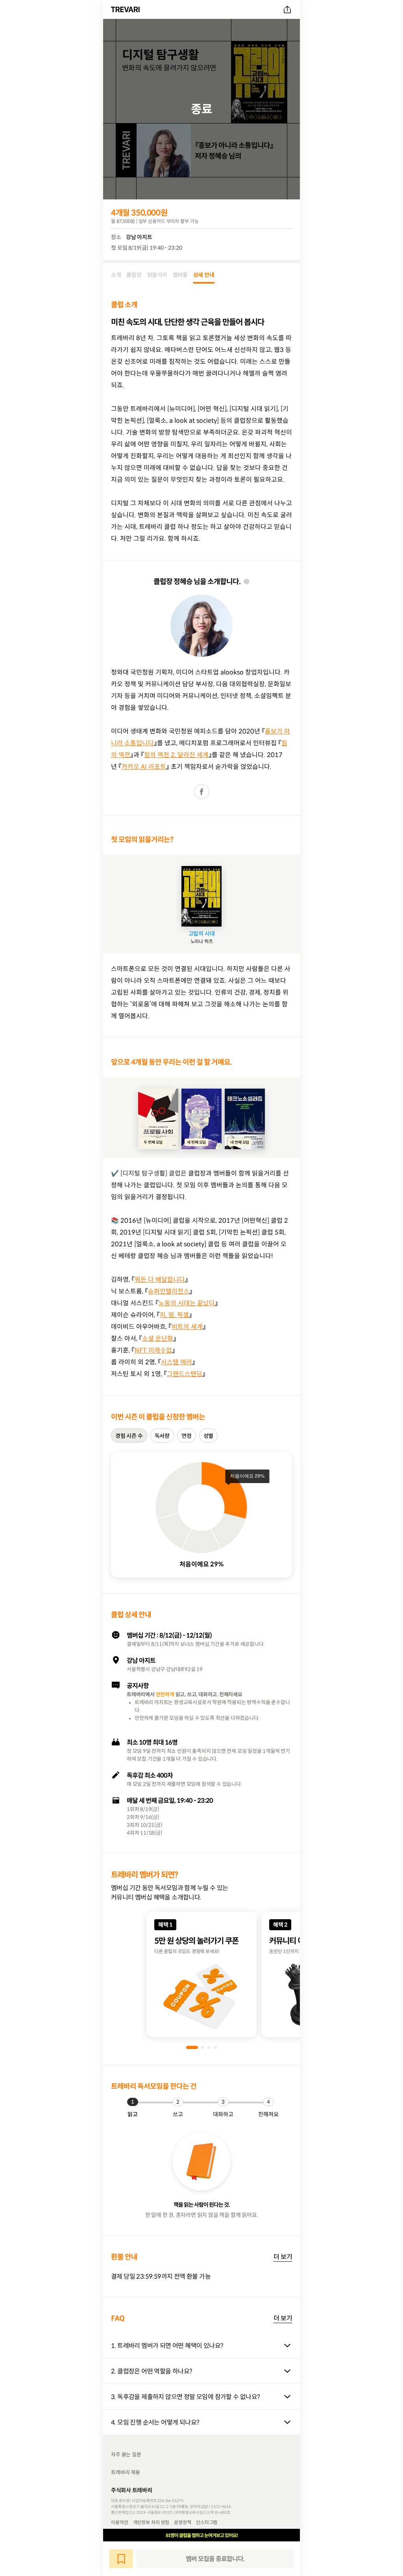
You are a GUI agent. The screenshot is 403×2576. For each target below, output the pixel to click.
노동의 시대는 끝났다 (187, 1303)
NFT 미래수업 (153, 1350)
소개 (116, 275)
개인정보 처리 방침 (151, 2522)
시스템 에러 (177, 1362)
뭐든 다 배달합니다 (160, 1279)
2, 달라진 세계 (189, 755)
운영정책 (183, 2522)
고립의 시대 (202, 934)
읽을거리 (157, 275)
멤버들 (180, 275)
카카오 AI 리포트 (144, 767)
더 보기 (283, 2257)
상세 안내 (204, 275)
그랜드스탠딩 (185, 1374)
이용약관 (120, 2522)
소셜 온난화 (158, 1338)
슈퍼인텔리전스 (169, 1291)
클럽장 (134, 275)
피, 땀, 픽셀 (174, 1315)
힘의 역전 (157, 755)
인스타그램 (207, 2522)
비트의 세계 (187, 1327)
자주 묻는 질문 (126, 2455)
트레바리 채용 (126, 2472)
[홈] (126, 9)
